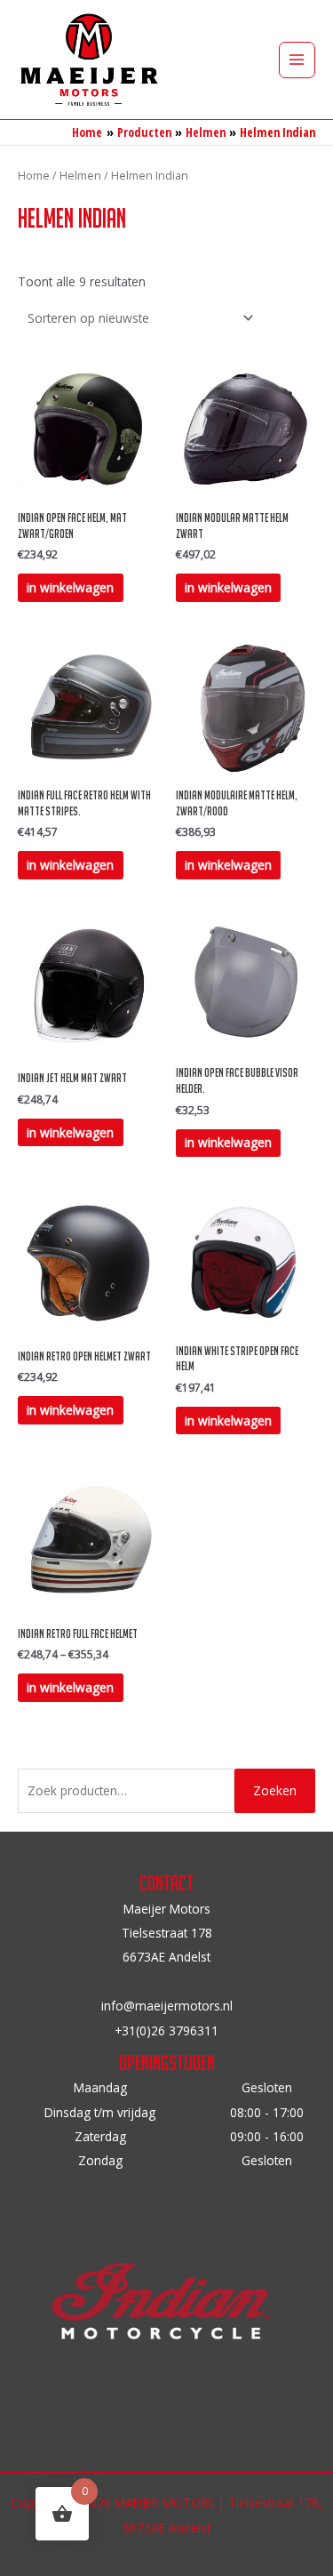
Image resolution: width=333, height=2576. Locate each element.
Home (34, 176)
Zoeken (275, 1790)
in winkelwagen (70, 587)
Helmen (80, 176)
